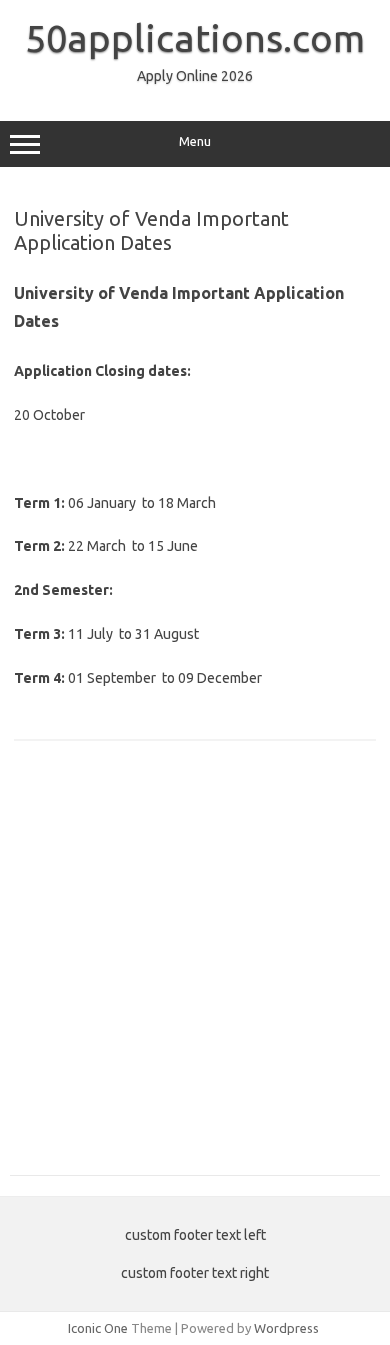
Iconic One (98, 1328)
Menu (195, 141)
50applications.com (195, 38)
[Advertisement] (195, 969)
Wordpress (286, 1328)
